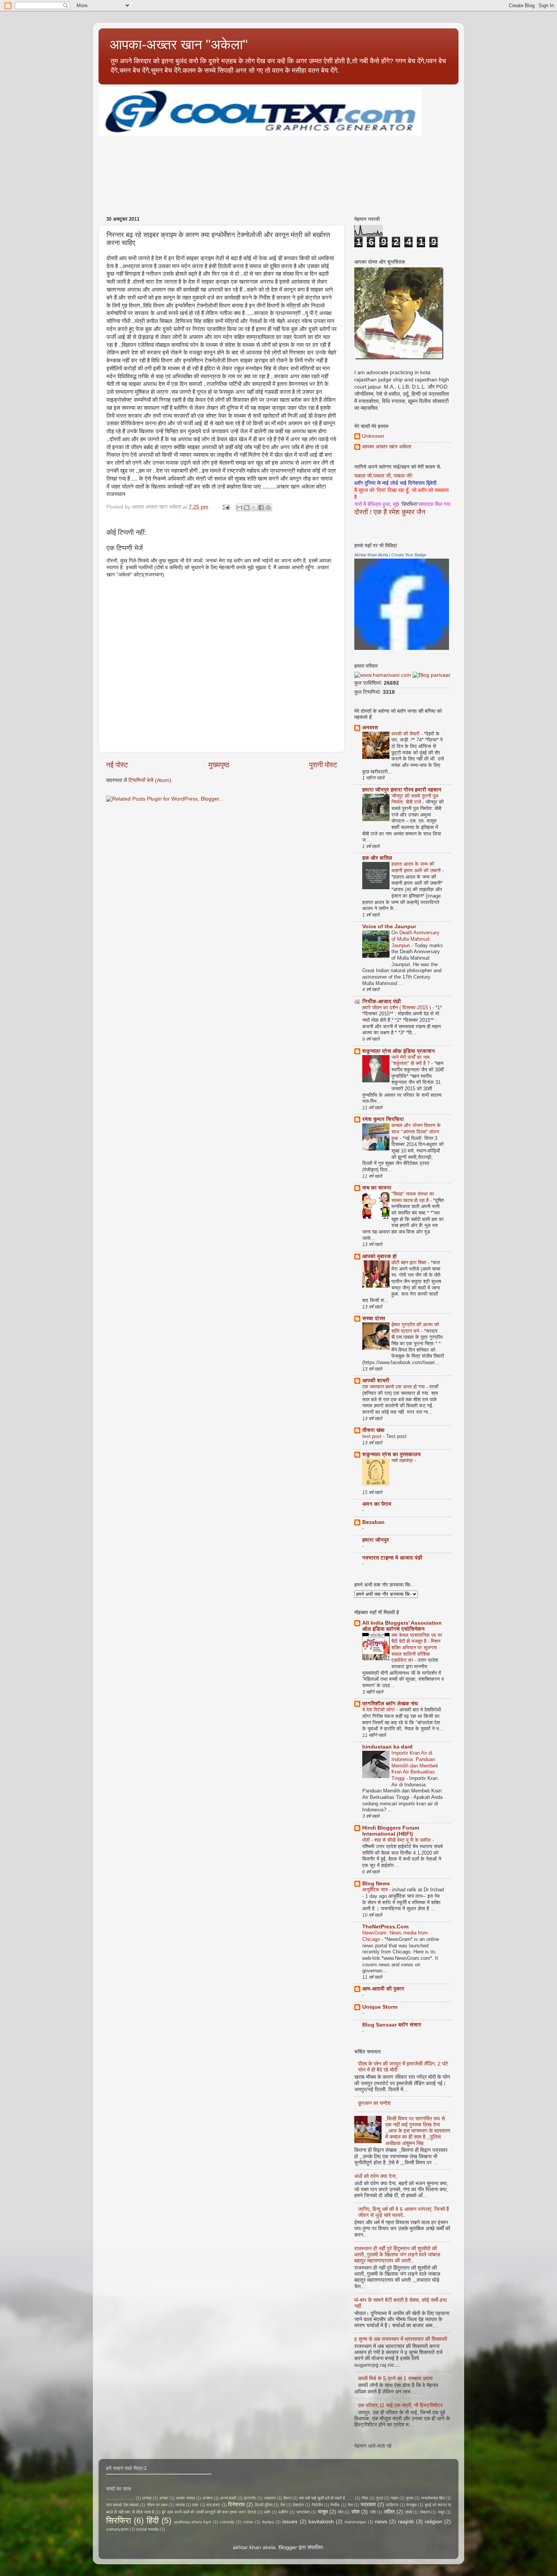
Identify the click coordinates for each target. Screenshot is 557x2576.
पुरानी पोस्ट (323, 765)
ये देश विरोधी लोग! (379, 1710)
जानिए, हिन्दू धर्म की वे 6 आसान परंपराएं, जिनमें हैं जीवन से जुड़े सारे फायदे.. (404, 2212)
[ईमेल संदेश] (226, 507)
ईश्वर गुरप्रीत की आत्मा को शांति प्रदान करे (415, 1328)
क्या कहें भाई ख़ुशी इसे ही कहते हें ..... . (326, 2498)
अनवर (164, 2498)
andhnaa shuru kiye (192, 2522)
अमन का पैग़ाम (377, 1504)
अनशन (207, 2498)
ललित (389, 2512)
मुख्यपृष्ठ (219, 765)
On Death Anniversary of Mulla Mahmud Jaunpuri (415, 939)
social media (147, 2529)
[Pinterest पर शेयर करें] (268, 507)
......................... (120, 2498)
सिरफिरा (119, 2521)
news (381, 2522)
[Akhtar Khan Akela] (402, 648)
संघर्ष (408, 2512)
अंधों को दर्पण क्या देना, (376, 2176)
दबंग (195, 2505)
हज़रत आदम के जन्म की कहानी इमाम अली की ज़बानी (417, 867)
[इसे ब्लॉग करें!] (247, 507)
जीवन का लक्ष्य (157, 2505)
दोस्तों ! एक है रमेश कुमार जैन (390, 512)
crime (248, 2522)
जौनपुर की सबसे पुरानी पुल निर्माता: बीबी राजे (415, 799)
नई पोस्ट (117, 765)
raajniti (406, 2522)
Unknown (373, 436)
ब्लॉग (267, 2512)
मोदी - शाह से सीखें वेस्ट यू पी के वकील (397, 1840)
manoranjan (355, 2522)
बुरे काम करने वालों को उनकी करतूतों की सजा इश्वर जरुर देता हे (209, 2512)
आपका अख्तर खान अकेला (386, 447)
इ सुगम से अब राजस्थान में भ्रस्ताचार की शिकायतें (401, 2339)
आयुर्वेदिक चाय (376, 1890)
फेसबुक (411, 2505)
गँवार (365, 2498)
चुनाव (410, 2498)
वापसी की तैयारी (406, 734)
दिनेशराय (236, 2505)
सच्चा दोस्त (374, 1318)
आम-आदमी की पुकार (383, 1989)
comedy (227, 2522)
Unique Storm (380, 2007)
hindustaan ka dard (387, 1747)
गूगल (379, 2498)
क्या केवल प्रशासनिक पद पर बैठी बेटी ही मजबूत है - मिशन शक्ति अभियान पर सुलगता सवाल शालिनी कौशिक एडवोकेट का (417, 1648)
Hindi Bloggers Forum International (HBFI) (391, 1831)
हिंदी (153, 2521)
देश (283, 2505)
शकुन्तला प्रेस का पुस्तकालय (391, 1454)
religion (433, 2522)
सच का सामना (377, 1188)
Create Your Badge (409, 555)
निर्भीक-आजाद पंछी (382, 1002)
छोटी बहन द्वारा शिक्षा (410, 1262)
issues (290, 2522)
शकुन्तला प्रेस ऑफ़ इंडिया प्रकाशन (399, 1051)
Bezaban (373, 1522)
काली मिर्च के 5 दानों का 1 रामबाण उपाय (395, 2379)
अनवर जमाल (185, 2498)
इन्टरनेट (250, 2498)
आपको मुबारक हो (379, 1256)
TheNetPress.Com (385, 1927)
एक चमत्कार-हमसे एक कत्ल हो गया (394, 1387)
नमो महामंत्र (403, 1461)
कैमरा (287, 2498)
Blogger (288, 2547)
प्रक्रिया (392, 2505)
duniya (268, 2522)
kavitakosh (321, 2522)
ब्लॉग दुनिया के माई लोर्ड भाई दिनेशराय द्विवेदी (395, 483)
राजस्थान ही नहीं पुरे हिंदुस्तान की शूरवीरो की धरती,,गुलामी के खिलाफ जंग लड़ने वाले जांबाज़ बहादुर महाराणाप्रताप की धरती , (397, 2255)
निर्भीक (335, 2505)
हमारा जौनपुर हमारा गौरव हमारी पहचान (402, 790)
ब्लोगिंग (283, 2512)
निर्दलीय (317, 2505)
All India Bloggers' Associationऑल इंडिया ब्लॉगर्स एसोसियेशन (402, 1626)
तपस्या (180, 2505)
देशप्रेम (298, 2505)
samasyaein (117, 2529)
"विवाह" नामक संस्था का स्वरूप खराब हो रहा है (413, 1197)
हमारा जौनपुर (376, 1540)
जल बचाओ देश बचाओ (122, 2505)
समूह (441, 2512)
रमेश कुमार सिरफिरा (383, 1119)
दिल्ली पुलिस (264, 2505)
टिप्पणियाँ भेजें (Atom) (150, 780)
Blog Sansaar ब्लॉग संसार (392, 2025)
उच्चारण (270, 2498)
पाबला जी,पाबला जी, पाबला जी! (383, 476)
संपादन (425, 2512)
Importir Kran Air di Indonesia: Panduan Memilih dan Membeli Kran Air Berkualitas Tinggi (415, 1766)
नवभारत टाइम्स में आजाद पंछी (392, 1558)
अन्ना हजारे (228, 2498)
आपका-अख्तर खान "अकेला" (179, 44)
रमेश (355, 2512)
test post (373, 1436)
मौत (341, 2512)
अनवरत (370, 728)
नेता (350, 2505)
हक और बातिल (377, 858)
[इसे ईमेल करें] (239, 507)
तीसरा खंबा (373, 1430)
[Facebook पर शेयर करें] (261, 507)
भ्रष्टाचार (303, 2512)
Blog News (376, 1884)
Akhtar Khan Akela (371, 555)
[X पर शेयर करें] (254, 507)
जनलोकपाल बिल (433, 2498)
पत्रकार (368, 2505)
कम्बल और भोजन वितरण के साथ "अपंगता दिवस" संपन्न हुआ (416, 1132)
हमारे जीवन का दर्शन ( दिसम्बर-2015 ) (397, 1008)
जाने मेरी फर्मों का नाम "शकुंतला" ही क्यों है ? (411, 1060)
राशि (373, 2512)
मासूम (323, 2512)
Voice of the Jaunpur (389, 927)
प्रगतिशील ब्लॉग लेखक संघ (390, 1704)
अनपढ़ (147, 2498)
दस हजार (213, 2505)
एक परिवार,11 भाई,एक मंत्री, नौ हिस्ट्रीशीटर (400, 2405)
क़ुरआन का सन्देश (374, 2103)
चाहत (394, 2498)
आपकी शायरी (376, 1381)
